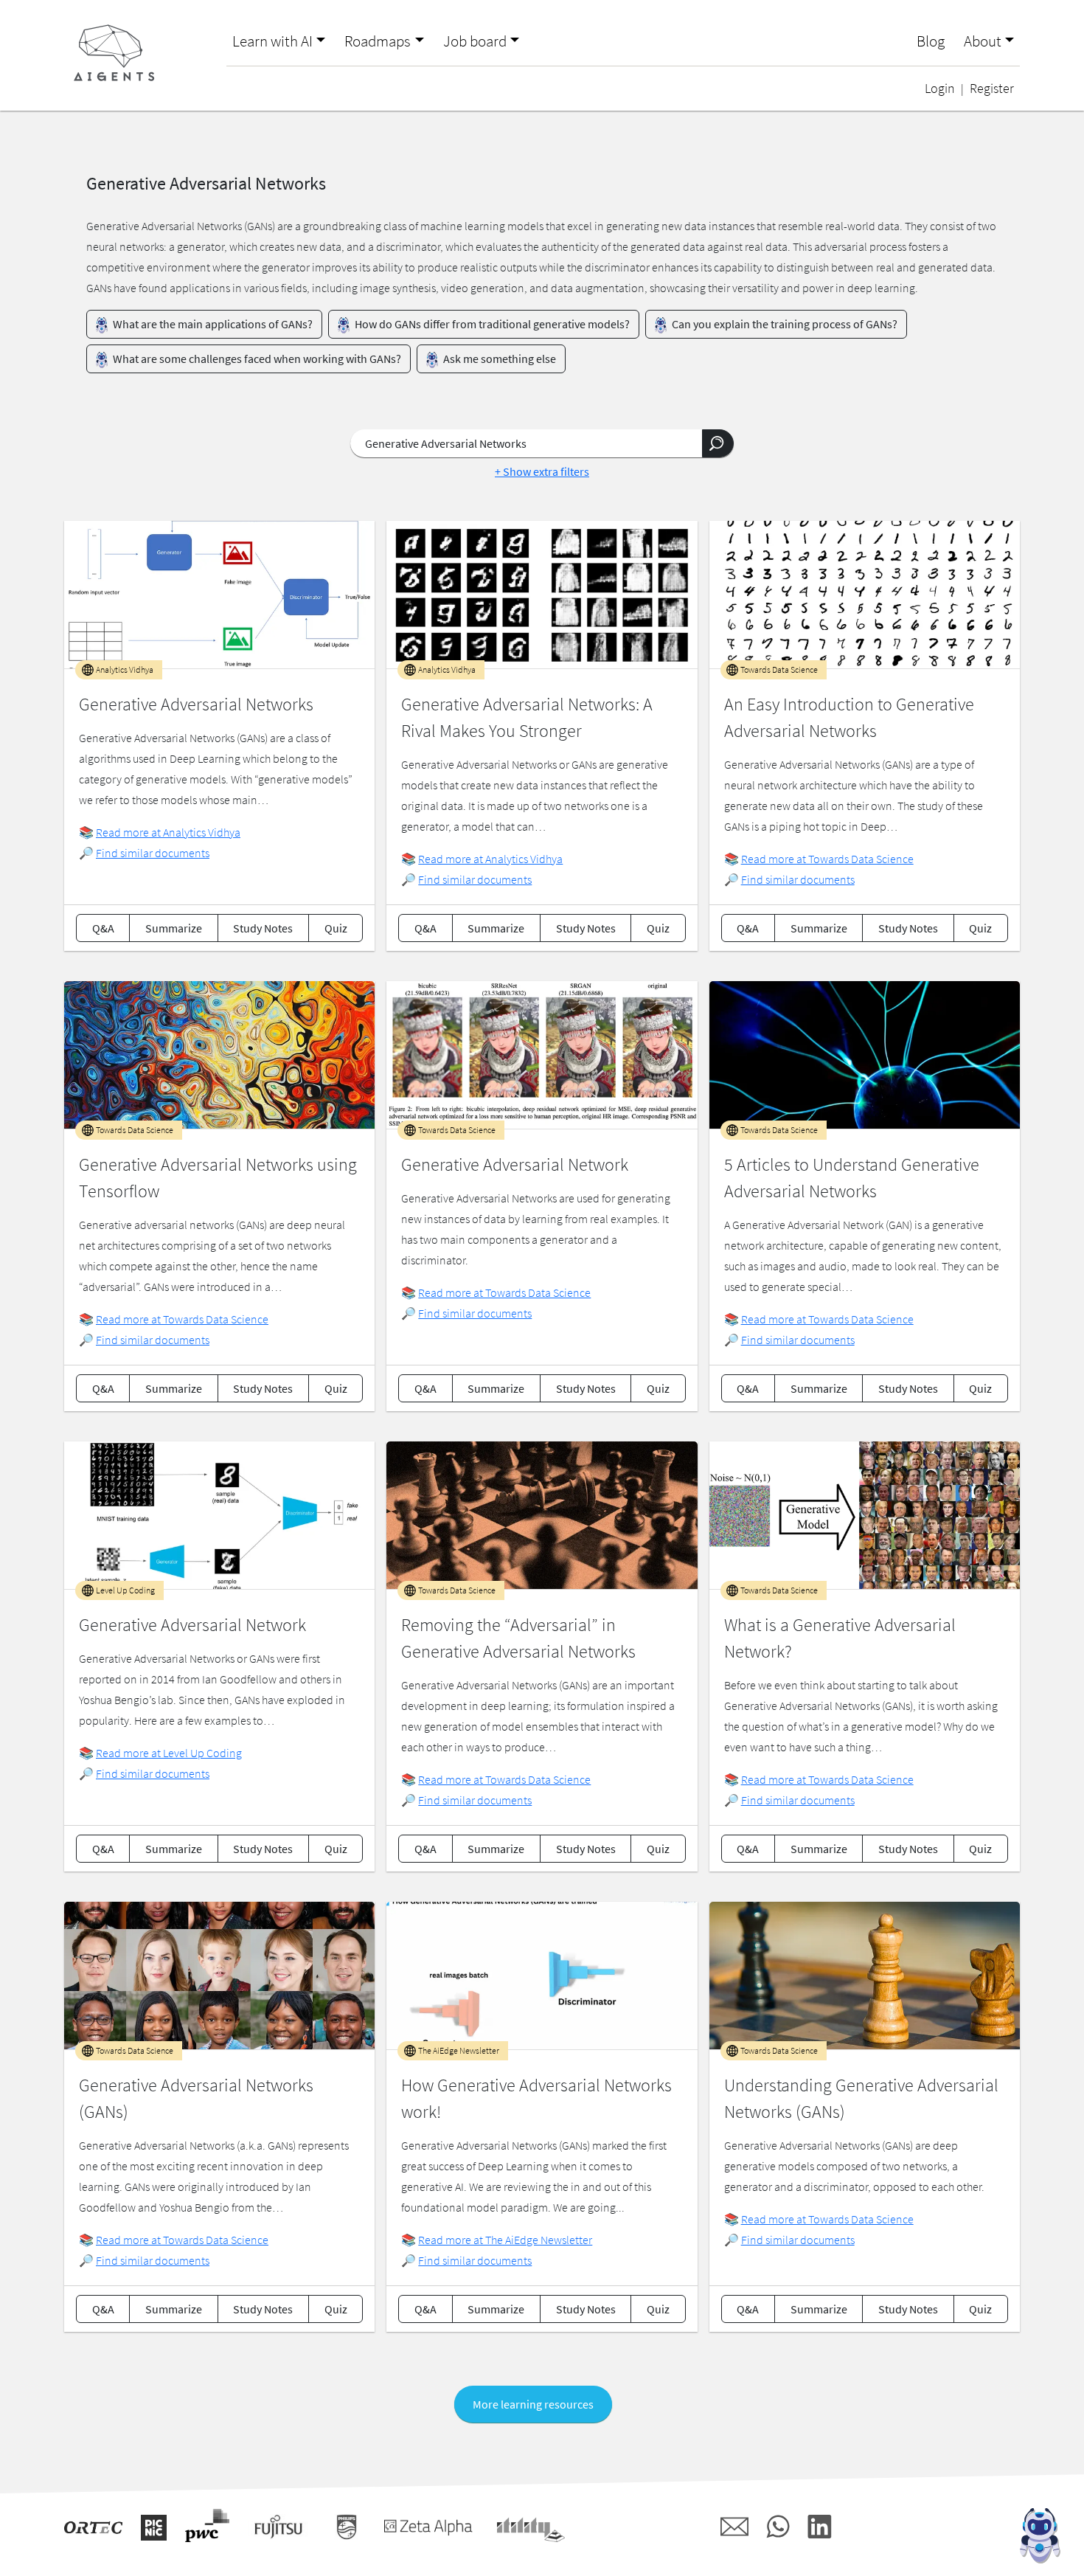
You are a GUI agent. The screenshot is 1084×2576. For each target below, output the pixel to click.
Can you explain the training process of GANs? (784, 324)
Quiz (336, 928)
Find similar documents (153, 853)
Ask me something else (498, 359)
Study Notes (263, 928)
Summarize (174, 928)
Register (992, 89)
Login (940, 89)
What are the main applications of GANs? (212, 324)
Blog (931, 41)
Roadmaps (378, 41)
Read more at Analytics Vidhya (168, 832)
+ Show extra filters (542, 471)
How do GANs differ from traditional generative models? (491, 324)
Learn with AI (272, 41)
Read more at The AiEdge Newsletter (505, 2240)
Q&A (103, 928)
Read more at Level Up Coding (169, 1753)
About (983, 41)
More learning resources (533, 2404)
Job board (475, 41)
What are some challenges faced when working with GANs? (256, 359)
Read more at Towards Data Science (827, 859)
